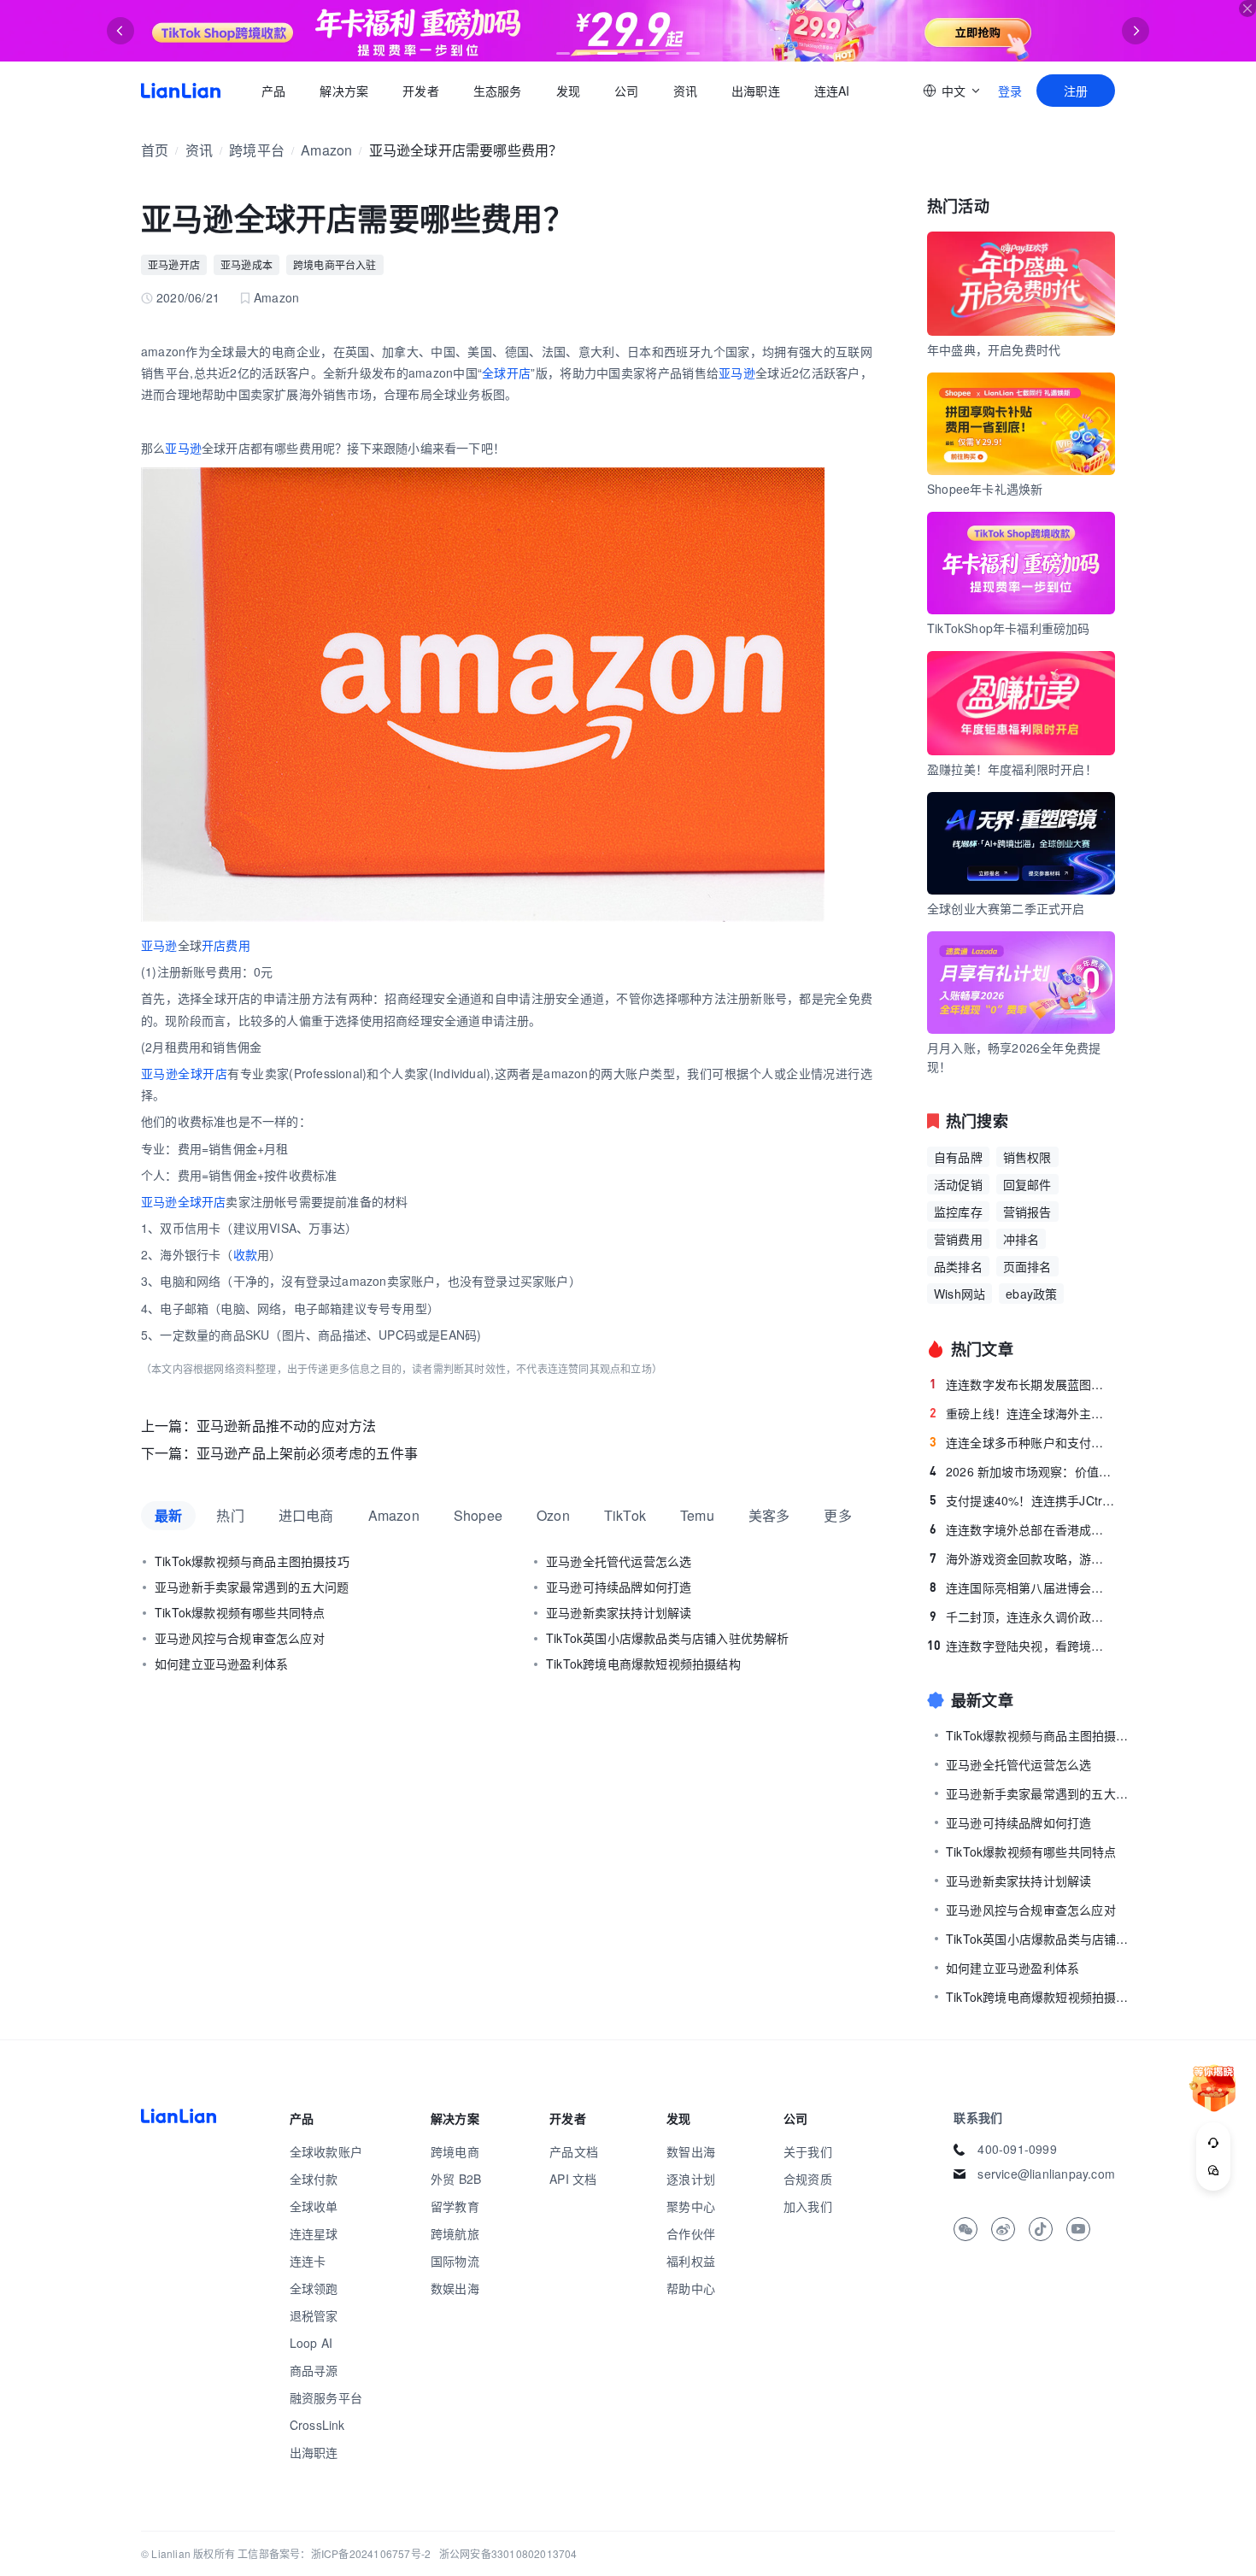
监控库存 (958, 1212)
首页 (181, 91)
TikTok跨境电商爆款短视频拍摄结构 (643, 1664)
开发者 (421, 91)
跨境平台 (257, 150)
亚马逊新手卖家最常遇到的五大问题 (252, 1587)
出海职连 (756, 91)
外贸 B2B (456, 2179)
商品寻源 (314, 2370)
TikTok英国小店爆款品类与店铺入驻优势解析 (668, 1638)
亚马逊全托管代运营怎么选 (619, 1561)
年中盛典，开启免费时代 (994, 349)
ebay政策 (1031, 1294)
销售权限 (1027, 1157)
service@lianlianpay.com (1046, 2174)
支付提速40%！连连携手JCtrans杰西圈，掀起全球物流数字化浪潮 (1022, 1500)
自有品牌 (958, 1157)
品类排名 (958, 1266)
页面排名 (1027, 1266)
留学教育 (455, 2206)
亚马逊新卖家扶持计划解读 (619, 1612)
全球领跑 (314, 2288)
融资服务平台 (326, 2397)
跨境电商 (455, 2151)
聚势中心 (691, 2206)
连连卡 (308, 2261)
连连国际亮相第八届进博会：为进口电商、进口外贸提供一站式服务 (1022, 1587)
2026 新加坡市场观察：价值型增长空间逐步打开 (1022, 1471)
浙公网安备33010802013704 (508, 2553)
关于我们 (808, 2151)
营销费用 (958, 1239)
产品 (273, 91)
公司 (626, 91)
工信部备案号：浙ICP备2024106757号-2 (334, 2553)
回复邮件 (1027, 1184)
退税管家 (314, 2315)
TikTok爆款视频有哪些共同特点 (240, 1612)
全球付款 (314, 2179)
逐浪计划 (691, 2179)
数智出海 (691, 2151)
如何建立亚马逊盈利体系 (221, 1664)
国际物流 (455, 2261)
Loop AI (311, 2343)
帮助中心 (691, 2288)
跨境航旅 (455, 2233)
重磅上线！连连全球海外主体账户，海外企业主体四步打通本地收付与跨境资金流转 (1022, 1413)
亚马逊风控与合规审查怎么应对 (240, 1638)
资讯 (685, 91)
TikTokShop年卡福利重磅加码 (1009, 628)
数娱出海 (455, 2288)
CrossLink (317, 2425)
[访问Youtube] (1078, 2229)
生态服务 (498, 91)
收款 (245, 1254)
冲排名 (1021, 1239)
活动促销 (958, 1184)
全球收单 (314, 2206)
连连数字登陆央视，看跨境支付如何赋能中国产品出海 (1021, 1646)
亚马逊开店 (174, 264)
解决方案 (344, 91)
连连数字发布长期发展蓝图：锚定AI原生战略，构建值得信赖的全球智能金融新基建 (1022, 1384)
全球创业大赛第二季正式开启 (1006, 908)
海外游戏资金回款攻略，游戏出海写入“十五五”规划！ (1022, 1558)
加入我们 (808, 2206)
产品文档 (574, 2151)
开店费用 (226, 945)
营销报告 (1027, 1212)
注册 (1076, 91)
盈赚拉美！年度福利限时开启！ (1012, 769)
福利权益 (691, 2261)
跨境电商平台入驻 (335, 264)
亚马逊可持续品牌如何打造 (619, 1587)
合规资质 (808, 2179)
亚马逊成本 (247, 264)
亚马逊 (737, 373)
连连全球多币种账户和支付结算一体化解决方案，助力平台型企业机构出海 (1022, 1442)
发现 (568, 91)
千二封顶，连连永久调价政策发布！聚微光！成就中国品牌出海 (1022, 1617)
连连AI (832, 91)
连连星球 (314, 2233)
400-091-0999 (1017, 2149)
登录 (1010, 91)
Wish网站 (960, 1294)
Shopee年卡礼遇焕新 (985, 489)
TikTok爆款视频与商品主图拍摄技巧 (252, 1561)
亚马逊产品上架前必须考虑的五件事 (307, 1453)
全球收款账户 (326, 2151)
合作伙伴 (691, 2233)
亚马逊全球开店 (183, 1201)
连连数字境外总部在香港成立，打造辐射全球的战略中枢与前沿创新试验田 (1022, 1529)
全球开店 (506, 373)
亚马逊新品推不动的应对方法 (287, 1426)
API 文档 (573, 2179)
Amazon (326, 150)
